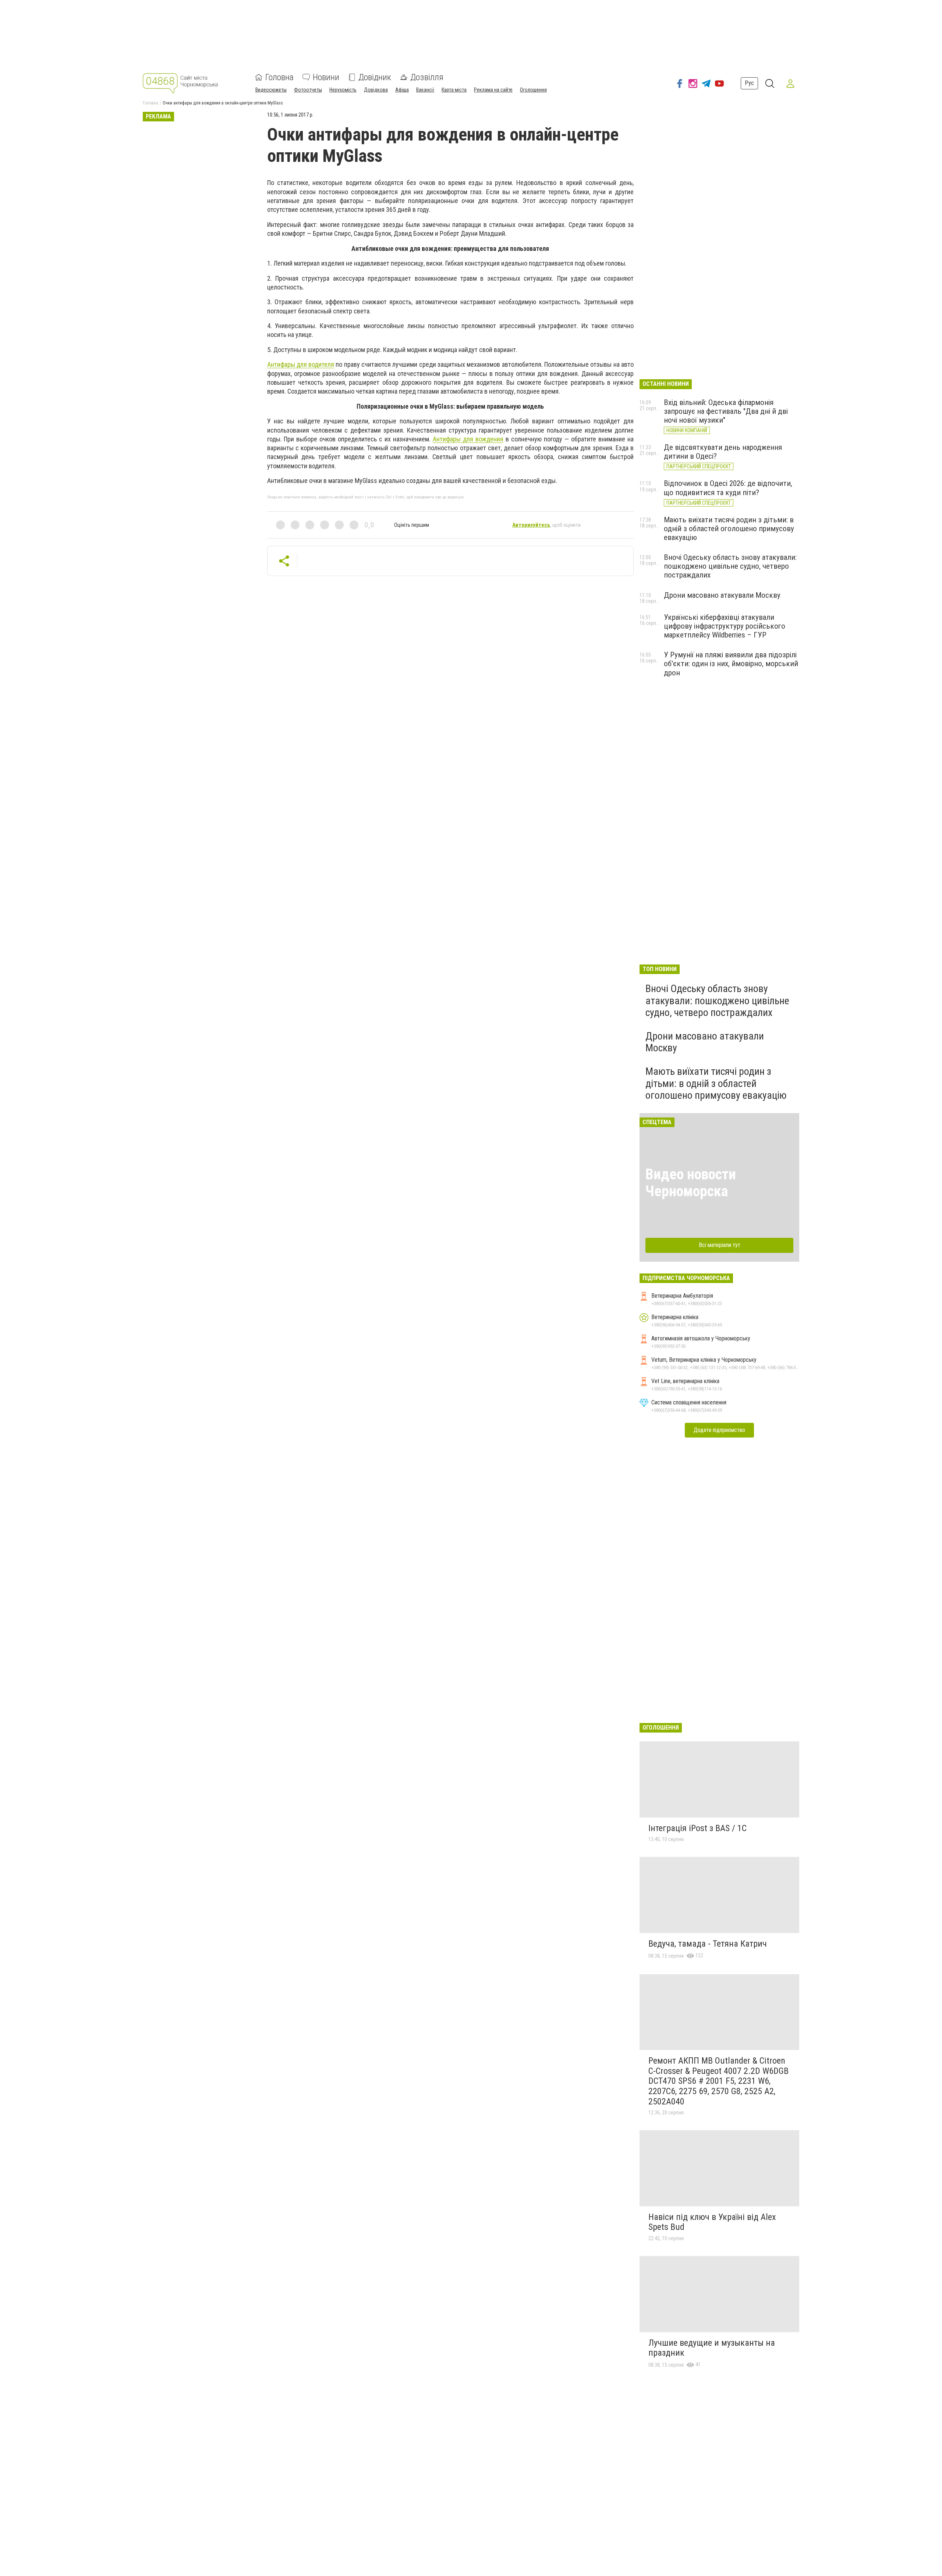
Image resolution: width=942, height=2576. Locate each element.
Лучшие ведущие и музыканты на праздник (712, 2348)
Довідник (375, 77)
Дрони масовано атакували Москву (722, 595)
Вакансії (425, 90)
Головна (279, 77)
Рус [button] (749, 83)
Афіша (402, 90)
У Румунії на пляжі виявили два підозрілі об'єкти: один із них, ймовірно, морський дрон (731, 664)
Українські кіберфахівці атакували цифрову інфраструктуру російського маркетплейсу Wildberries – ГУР (725, 626)
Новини (326, 77)
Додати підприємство (719, 1430)
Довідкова (376, 90)
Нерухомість (343, 90)
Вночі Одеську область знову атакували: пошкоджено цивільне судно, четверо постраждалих (730, 566)
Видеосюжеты (271, 90)
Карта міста (454, 90)
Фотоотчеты (308, 90)
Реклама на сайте (493, 90)
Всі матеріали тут (720, 1245)
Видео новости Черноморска (691, 1183)
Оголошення (533, 90)
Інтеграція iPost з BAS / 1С (697, 1828)
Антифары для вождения (468, 439)
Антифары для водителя (301, 364)
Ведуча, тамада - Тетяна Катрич (708, 1944)
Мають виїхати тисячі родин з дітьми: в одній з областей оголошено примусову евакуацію (729, 529)
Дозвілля (427, 77)
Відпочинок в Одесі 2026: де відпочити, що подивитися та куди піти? (728, 488)
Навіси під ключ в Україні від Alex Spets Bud (712, 2222)
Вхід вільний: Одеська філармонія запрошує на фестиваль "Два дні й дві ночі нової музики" (726, 411)
